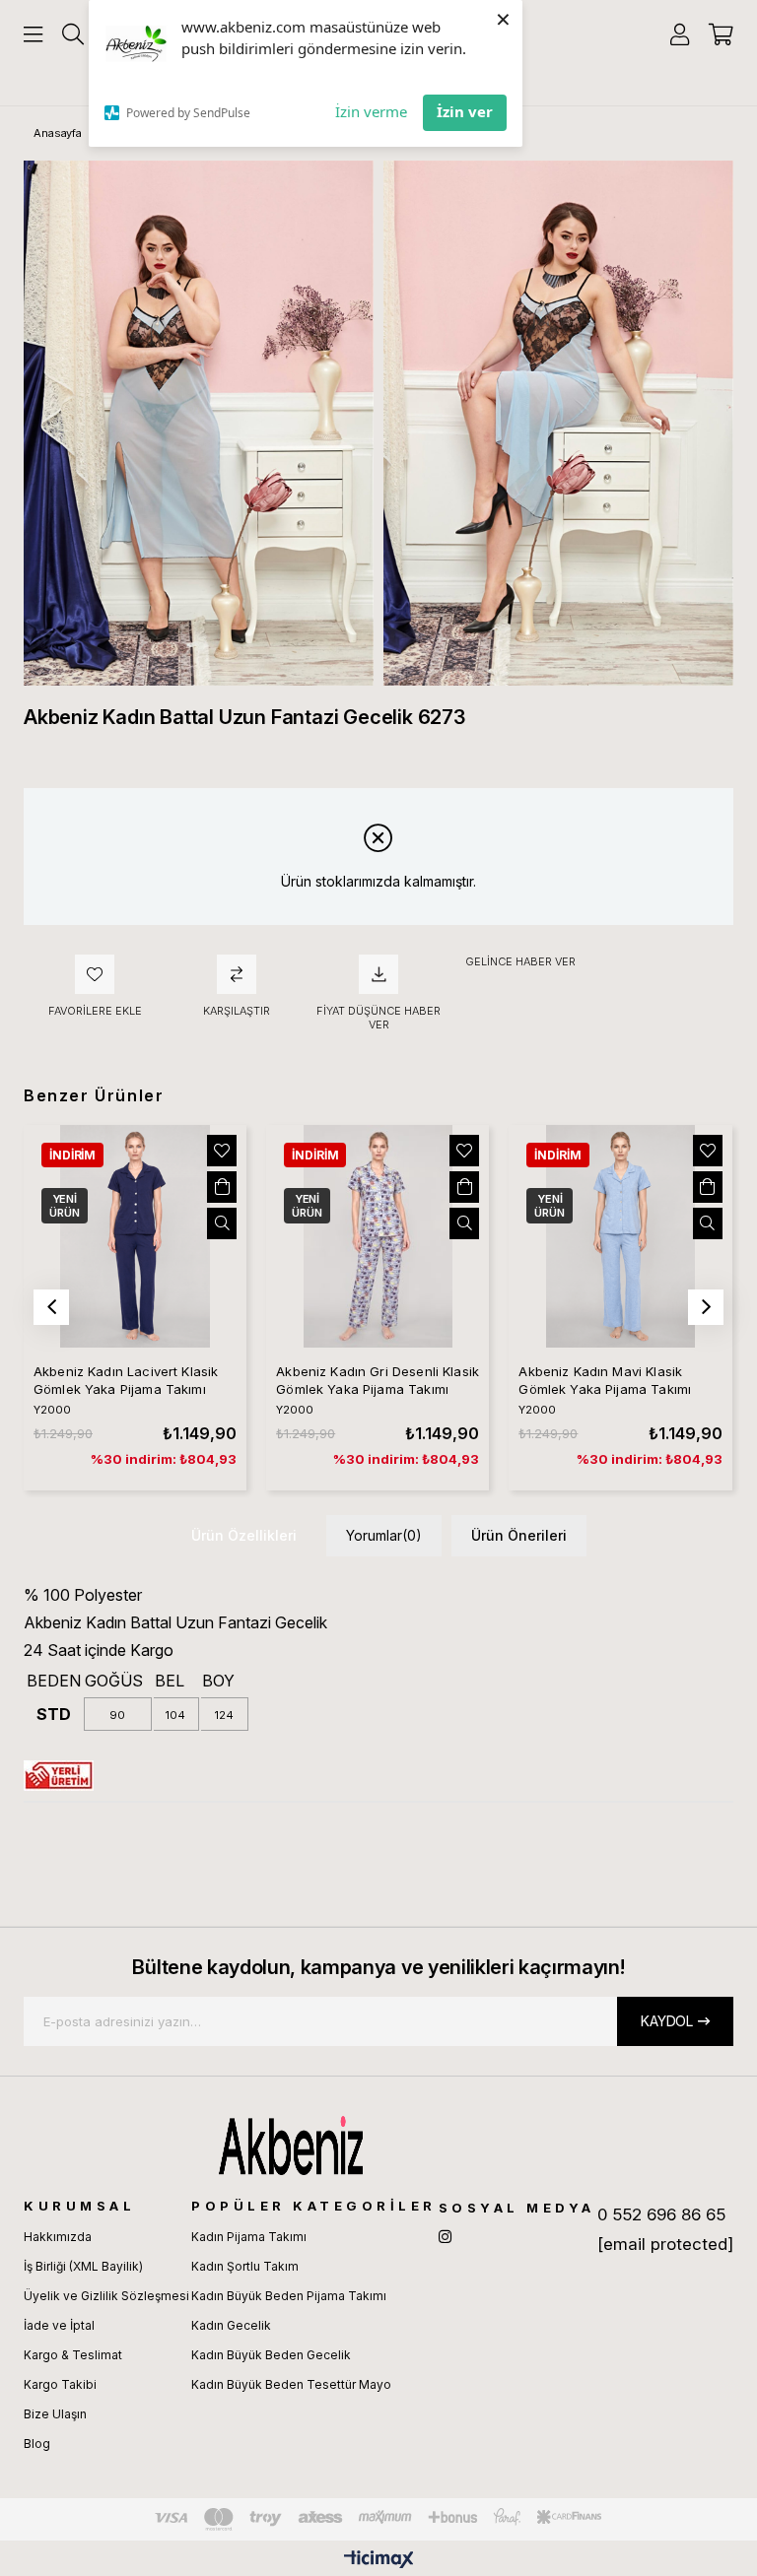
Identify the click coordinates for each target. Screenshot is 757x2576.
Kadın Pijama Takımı (249, 2237)
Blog (37, 2444)
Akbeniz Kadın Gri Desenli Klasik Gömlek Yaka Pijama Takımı (378, 1380)
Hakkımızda (58, 2237)
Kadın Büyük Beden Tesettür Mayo (291, 2384)
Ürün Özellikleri (244, 1535)
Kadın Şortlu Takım (245, 2266)
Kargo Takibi (60, 2384)
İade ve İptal (59, 2325)
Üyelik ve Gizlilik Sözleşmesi (106, 2296)
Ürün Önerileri (519, 1535)
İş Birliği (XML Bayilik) (83, 2266)
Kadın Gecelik (231, 2325)
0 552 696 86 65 (661, 2214)
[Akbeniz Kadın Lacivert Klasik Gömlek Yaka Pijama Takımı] (135, 1236)
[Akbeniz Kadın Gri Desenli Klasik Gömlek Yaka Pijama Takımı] (378, 1236)
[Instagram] (445, 2237)
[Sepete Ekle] (222, 1187)
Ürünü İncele (222, 1223)
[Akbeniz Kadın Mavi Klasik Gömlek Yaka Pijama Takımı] (620, 1236)
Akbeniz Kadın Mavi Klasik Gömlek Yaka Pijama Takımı (605, 1380)
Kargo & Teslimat (73, 2355)
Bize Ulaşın (55, 2414)
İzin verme (371, 111)
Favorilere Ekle (222, 1151)
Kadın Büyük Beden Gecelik (271, 2355)
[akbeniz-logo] (378, 2146)
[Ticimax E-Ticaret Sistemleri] (379, 2561)
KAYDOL (667, 2021)
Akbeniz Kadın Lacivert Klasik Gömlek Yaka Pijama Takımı (126, 1380)
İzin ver (465, 111)
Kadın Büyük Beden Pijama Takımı (289, 2296)
